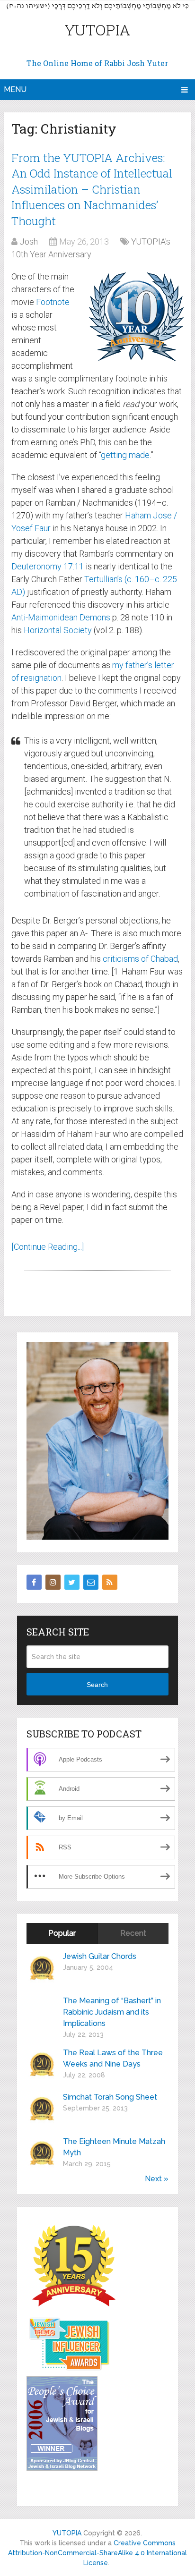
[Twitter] (72, 1582)
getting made (125, 455)
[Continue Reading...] (48, 1247)
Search (97, 1685)
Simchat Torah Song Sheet (110, 2097)
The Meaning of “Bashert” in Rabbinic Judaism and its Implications (112, 2012)
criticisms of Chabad (140, 959)
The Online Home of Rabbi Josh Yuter (97, 63)
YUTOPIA (97, 30)
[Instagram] (53, 1582)
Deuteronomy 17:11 (48, 566)
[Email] (91, 1582)
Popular (62, 1933)
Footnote (53, 302)
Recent (133, 1933)
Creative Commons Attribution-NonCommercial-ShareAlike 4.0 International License (97, 2553)
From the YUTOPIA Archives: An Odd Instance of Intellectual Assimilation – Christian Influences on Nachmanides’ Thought (92, 189)
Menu (15, 89)
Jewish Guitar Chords (100, 1956)
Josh (29, 241)
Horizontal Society (58, 630)
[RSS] (110, 1582)
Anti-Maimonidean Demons (61, 617)
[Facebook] (34, 1582)
